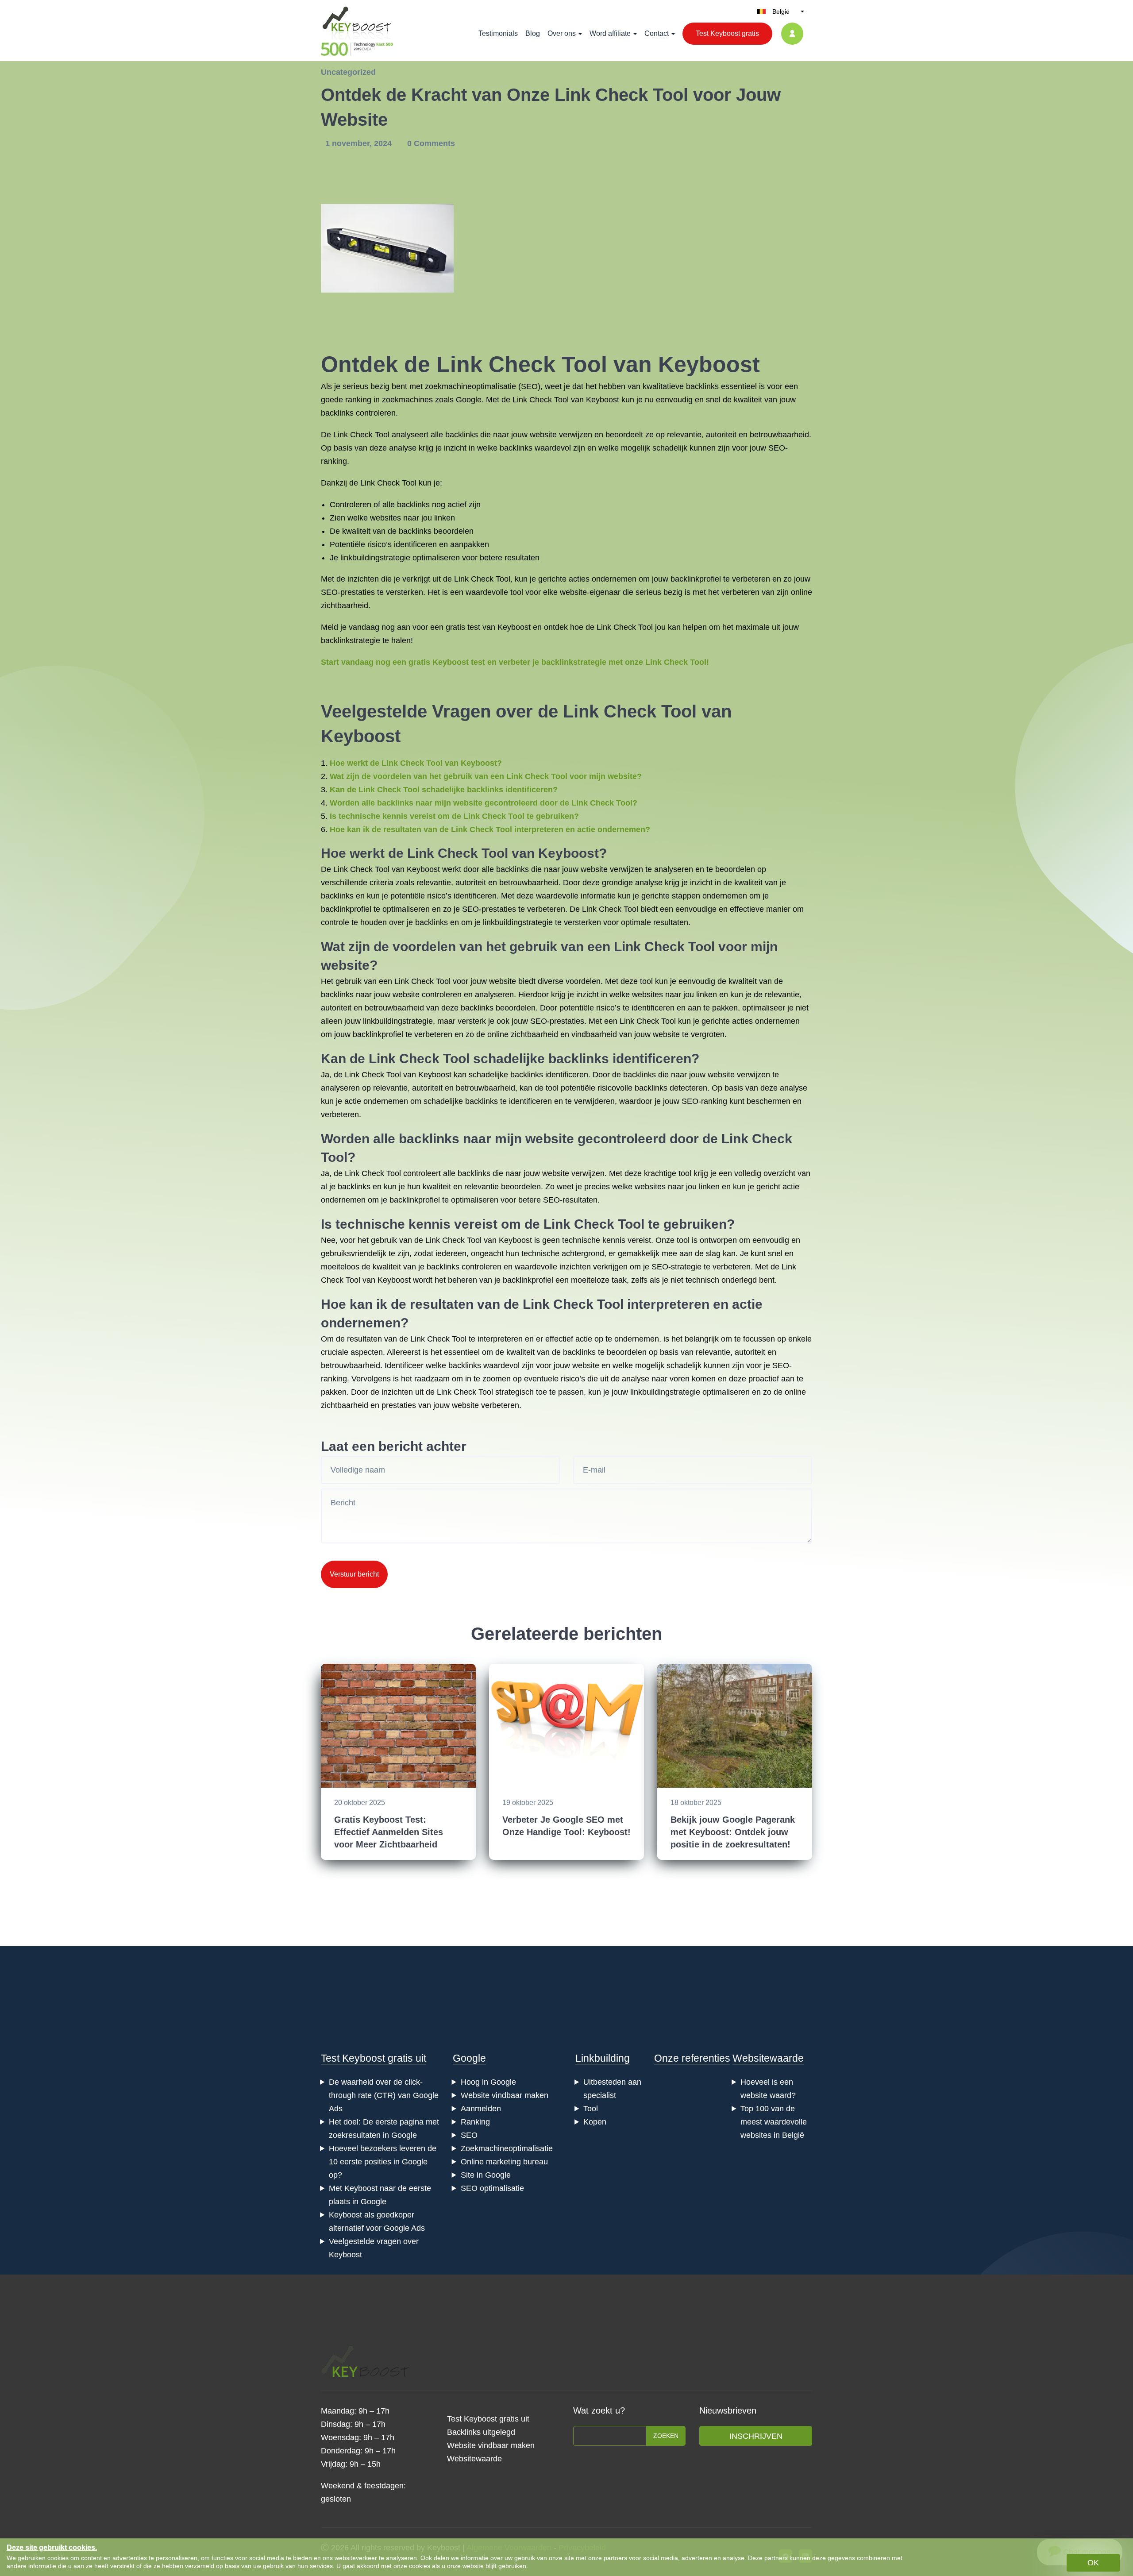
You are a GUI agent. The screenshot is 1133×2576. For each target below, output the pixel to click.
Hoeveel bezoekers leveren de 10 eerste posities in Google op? (383, 2162)
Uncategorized (348, 72)
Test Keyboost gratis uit (374, 2058)
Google (469, 2058)
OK (1093, 2563)
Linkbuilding (603, 2058)
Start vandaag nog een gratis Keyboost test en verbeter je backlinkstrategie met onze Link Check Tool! (515, 662)
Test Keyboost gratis (727, 33)
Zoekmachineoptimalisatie (507, 2148)
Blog (533, 33)
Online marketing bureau (504, 2162)
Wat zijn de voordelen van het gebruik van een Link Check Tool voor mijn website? (486, 776)
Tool (591, 2109)
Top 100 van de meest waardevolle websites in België (774, 2122)
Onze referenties (692, 2058)
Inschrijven (756, 2436)
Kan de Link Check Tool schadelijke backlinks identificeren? (444, 790)
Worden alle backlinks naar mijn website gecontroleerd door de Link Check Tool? (484, 803)
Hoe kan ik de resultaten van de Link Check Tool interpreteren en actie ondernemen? (490, 829)
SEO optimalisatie (492, 2188)
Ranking (475, 2122)
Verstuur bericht (354, 1574)
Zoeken (666, 2436)
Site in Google (486, 2175)
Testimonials (498, 33)
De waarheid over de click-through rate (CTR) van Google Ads (384, 2095)
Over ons (562, 33)
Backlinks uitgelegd (481, 2432)
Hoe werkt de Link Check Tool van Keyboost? (416, 763)
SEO (469, 2135)
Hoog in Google (488, 2082)
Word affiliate (610, 33)
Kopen (595, 2122)
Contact (657, 33)
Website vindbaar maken (505, 2095)
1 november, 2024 (360, 143)
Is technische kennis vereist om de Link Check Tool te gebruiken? (454, 816)
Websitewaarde (768, 2058)
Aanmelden (481, 2109)
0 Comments (431, 143)
